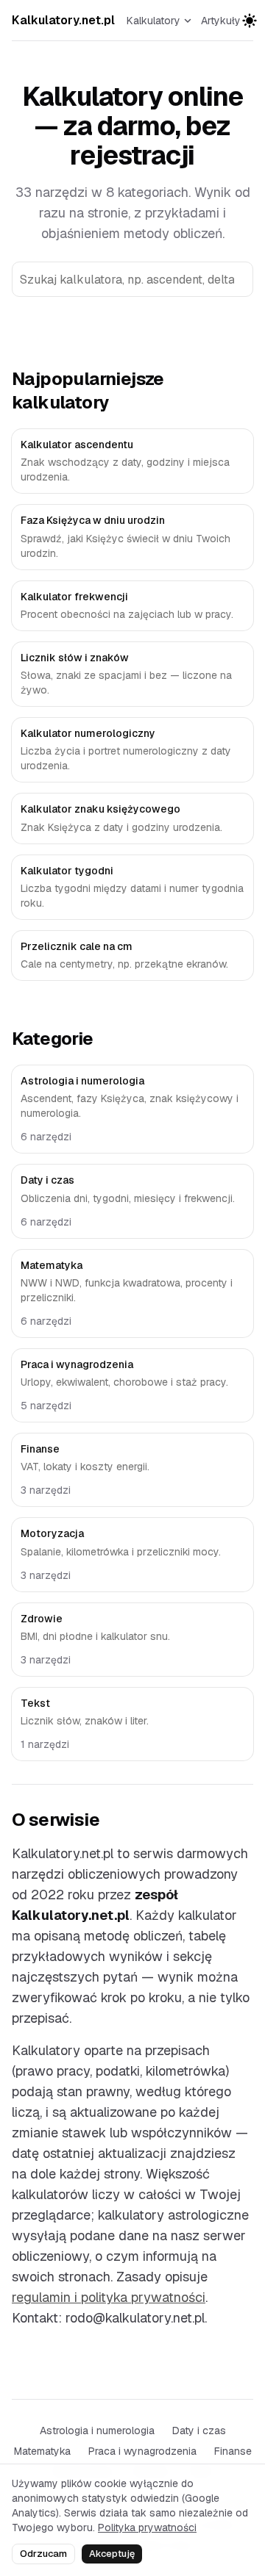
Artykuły (221, 21)
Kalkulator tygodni (67, 871)
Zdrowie (42, 1619)
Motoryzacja (52, 1533)
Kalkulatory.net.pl (63, 20)
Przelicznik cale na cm (77, 946)
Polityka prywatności (147, 2528)
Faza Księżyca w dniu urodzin (93, 520)
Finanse (40, 1449)
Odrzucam (43, 2554)
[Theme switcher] (250, 21)
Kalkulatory (153, 21)
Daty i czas (47, 1180)
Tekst (35, 1703)
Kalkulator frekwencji (74, 597)
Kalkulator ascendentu (77, 445)
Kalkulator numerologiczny (88, 733)
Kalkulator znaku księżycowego (100, 809)
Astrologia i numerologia (82, 1081)
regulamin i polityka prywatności (109, 2297)
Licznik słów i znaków (75, 658)
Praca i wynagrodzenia (77, 1364)
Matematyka (52, 1265)
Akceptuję (112, 2554)
